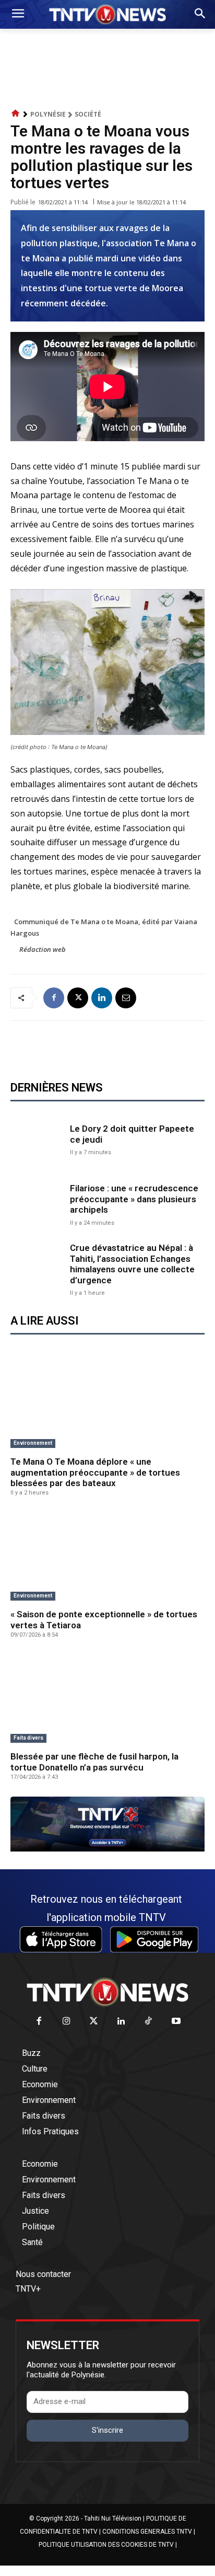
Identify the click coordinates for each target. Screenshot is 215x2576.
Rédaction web (43, 949)
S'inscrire (107, 2430)
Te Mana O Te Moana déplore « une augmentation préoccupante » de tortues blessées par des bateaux (95, 1472)
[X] (78, 998)
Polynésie (48, 114)
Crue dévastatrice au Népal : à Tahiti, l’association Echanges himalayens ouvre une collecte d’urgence (132, 1264)
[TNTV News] (107, 1992)
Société (88, 114)
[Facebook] (54, 998)
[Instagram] (67, 2022)
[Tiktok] (149, 2022)
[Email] (126, 998)
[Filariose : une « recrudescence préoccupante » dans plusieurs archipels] (38, 1204)
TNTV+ (28, 2289)
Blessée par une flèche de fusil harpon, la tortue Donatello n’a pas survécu (94, 1762)
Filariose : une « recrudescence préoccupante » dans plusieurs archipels (134, 1199)
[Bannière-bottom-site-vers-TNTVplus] (107, 1849)
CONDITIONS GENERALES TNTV (147, 2532)
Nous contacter (43, 2274)
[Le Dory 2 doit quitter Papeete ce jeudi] (38, 1139)
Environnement (33, 1443)
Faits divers (28, 1738)
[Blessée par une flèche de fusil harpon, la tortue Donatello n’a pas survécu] (107, 1699)
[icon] (16, 114)
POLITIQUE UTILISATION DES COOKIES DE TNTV (106, 2545)
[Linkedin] (102, 998)
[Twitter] (94, 2022)
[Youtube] (176, 2022)
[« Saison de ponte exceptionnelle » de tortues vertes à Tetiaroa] (107, 1557)
